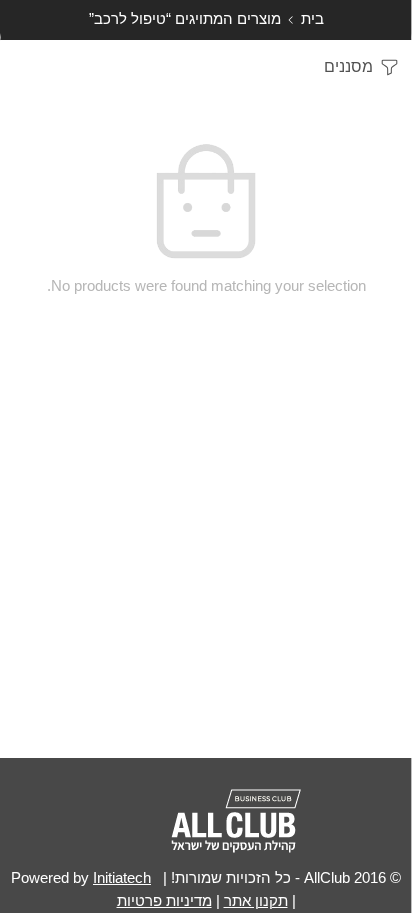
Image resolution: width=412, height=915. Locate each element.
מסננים (350, 66)
